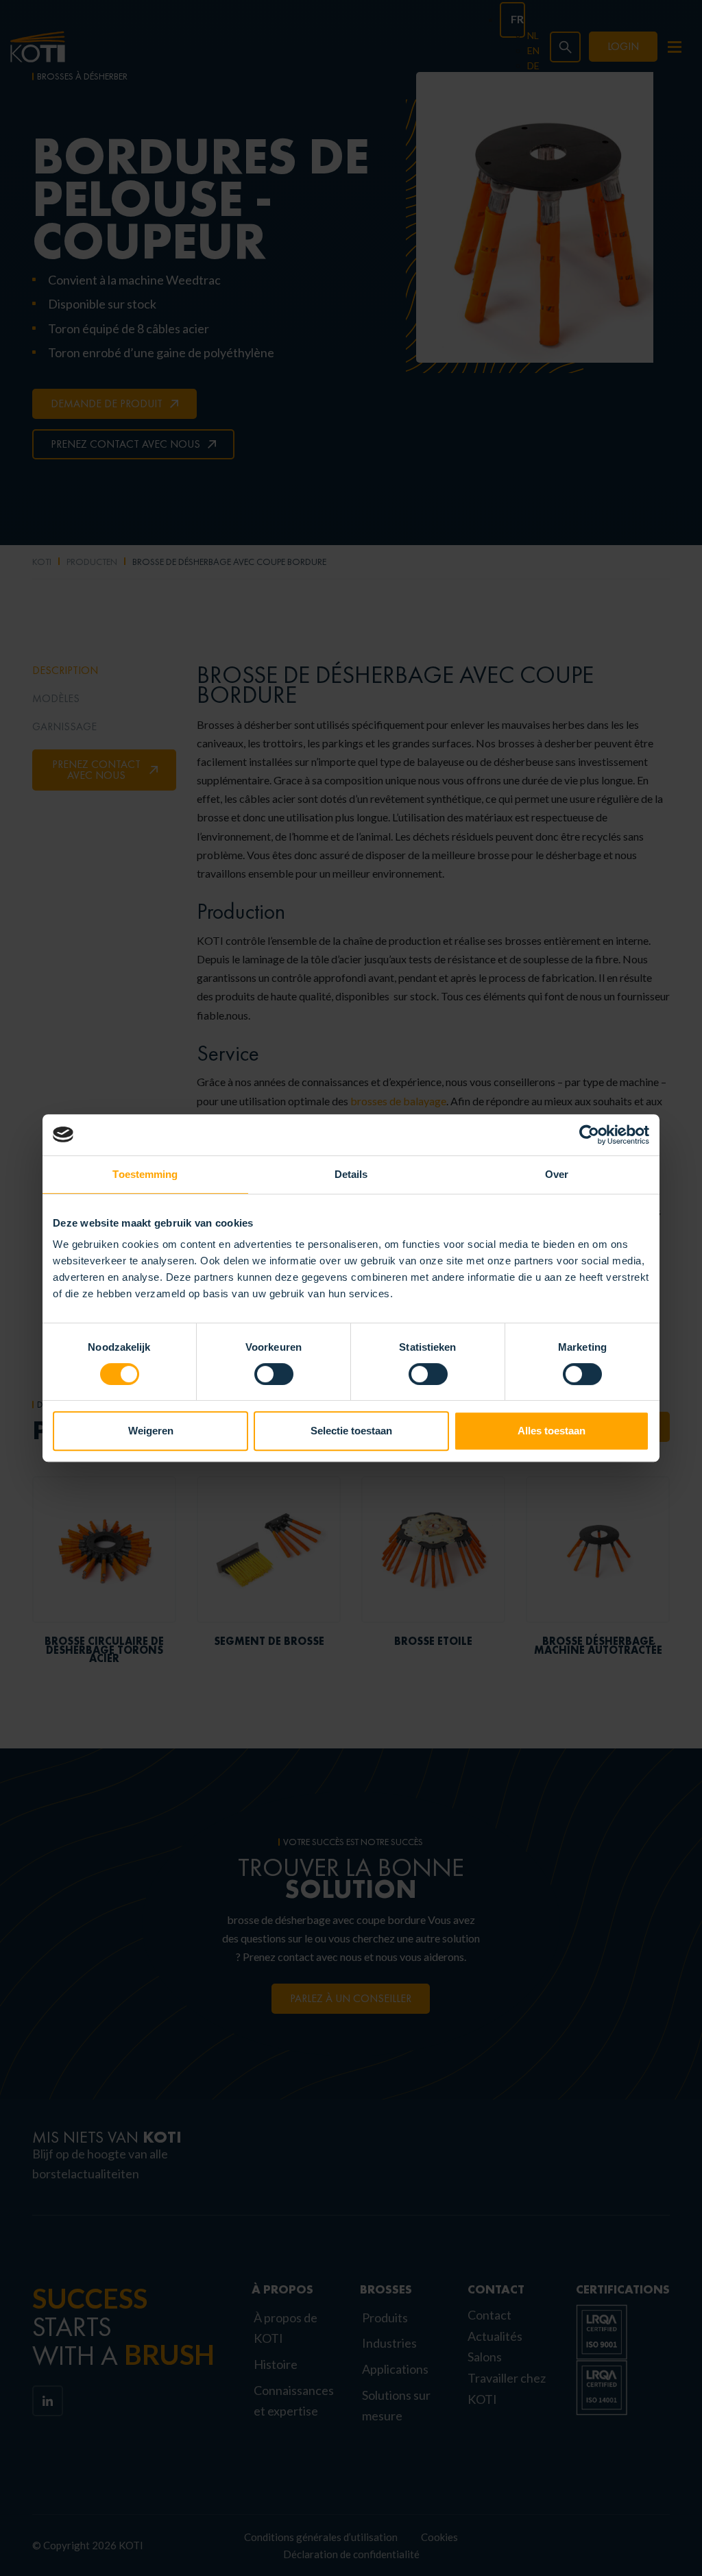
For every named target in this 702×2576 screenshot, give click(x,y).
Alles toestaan (552, 1431)
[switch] (274, 1374)
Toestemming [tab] (145, 1174)
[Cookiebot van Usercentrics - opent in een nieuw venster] (589, 1135)
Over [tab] (557, 1174)
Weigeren (151, 1431)
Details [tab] (351, 1174)
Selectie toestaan (351, 1431)
